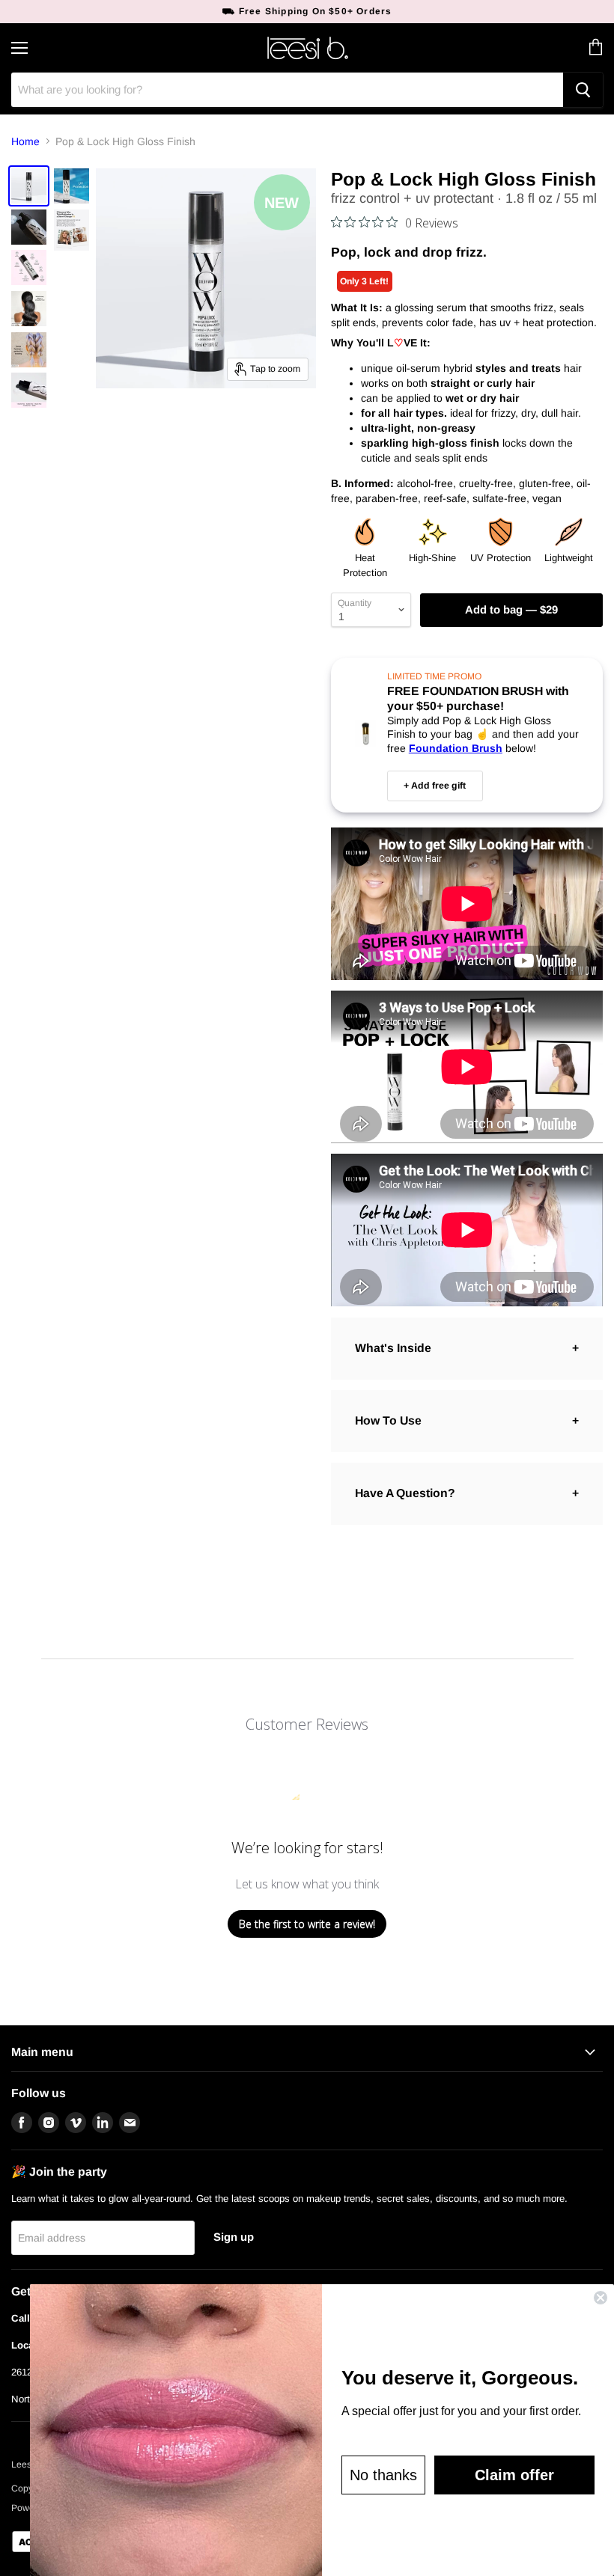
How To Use (388, 1420)
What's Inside (393, 1348)
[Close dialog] (601, 2298)
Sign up (234, 2237)
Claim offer (514, 2475)
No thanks (383, 2475)
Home (25, 141)
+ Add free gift (435, 786)
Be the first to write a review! (307, 1924)
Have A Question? (405, 1493)
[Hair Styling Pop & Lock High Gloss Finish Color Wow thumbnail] (29, 186)
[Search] (583, 90)
